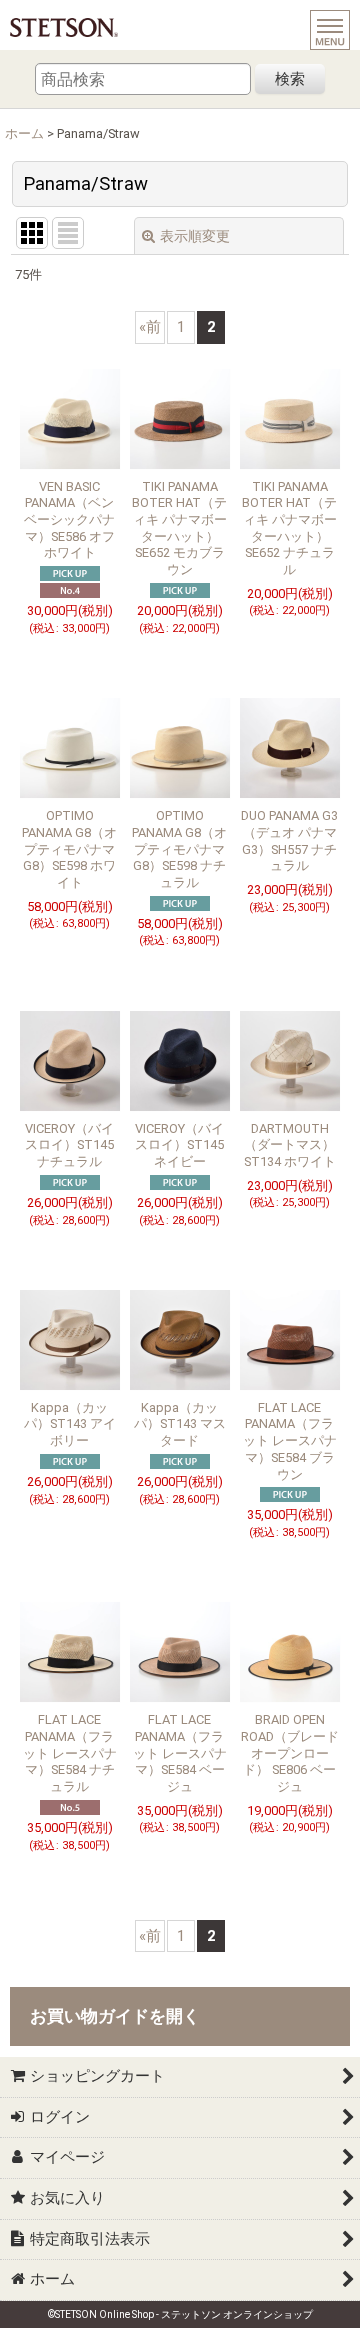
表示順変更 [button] (195, 236)
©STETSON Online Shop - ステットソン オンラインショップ (180, 2314)
